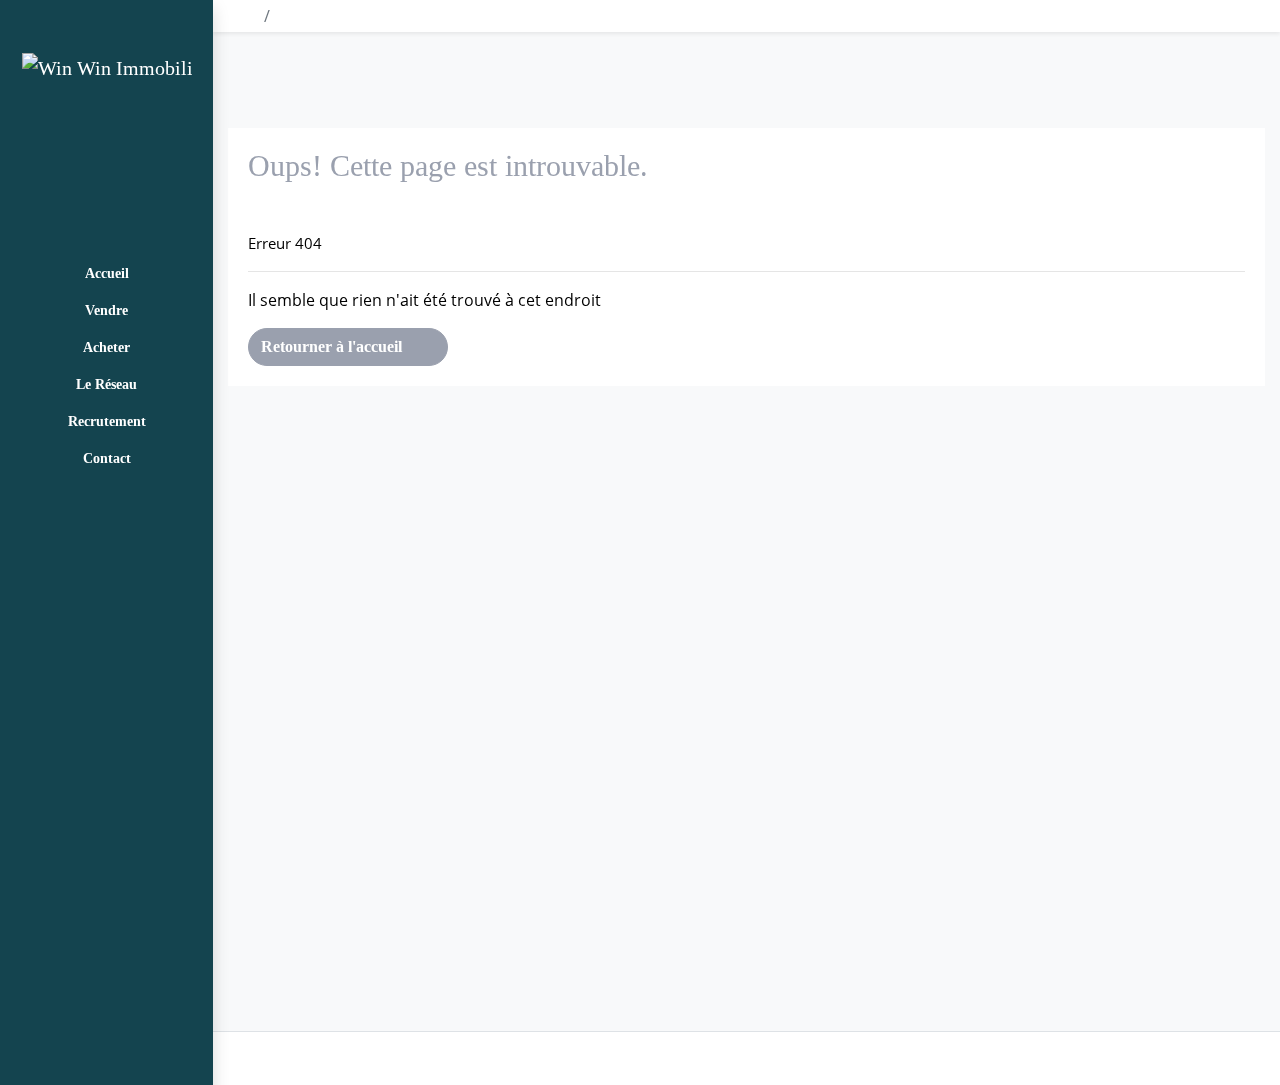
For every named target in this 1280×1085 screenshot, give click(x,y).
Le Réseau (106, 384)
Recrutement (107, 421)
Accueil (107, 273)
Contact (107, 458)
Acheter (106, 347)
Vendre (106, 310)
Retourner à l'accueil (333, 346)
